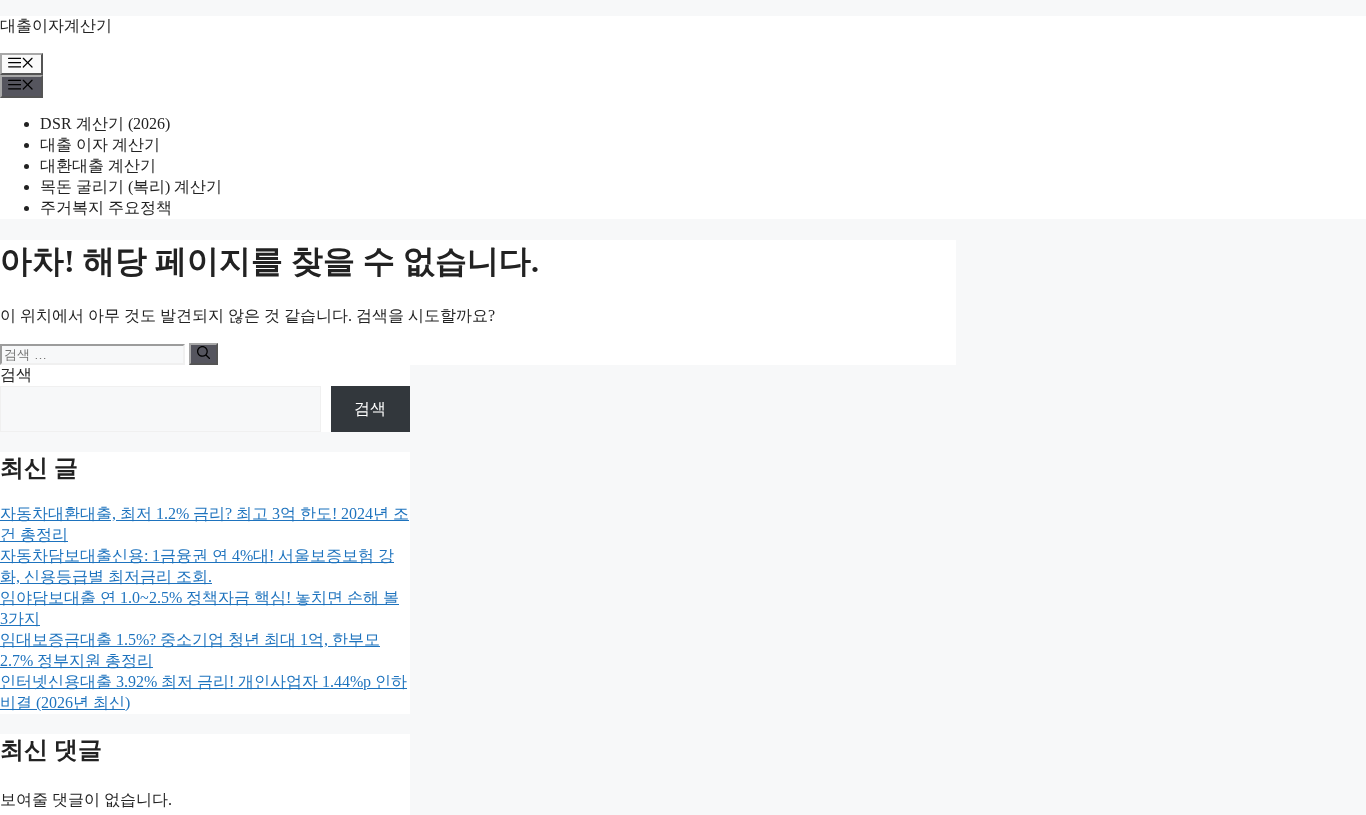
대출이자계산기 (56, 25)
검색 (16, 374)
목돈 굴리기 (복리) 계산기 (131, 186)
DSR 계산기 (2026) (105, 123)
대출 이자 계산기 (100, 144)
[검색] (203, 354)
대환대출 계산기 (98, 165)
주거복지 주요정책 (106, 207)
